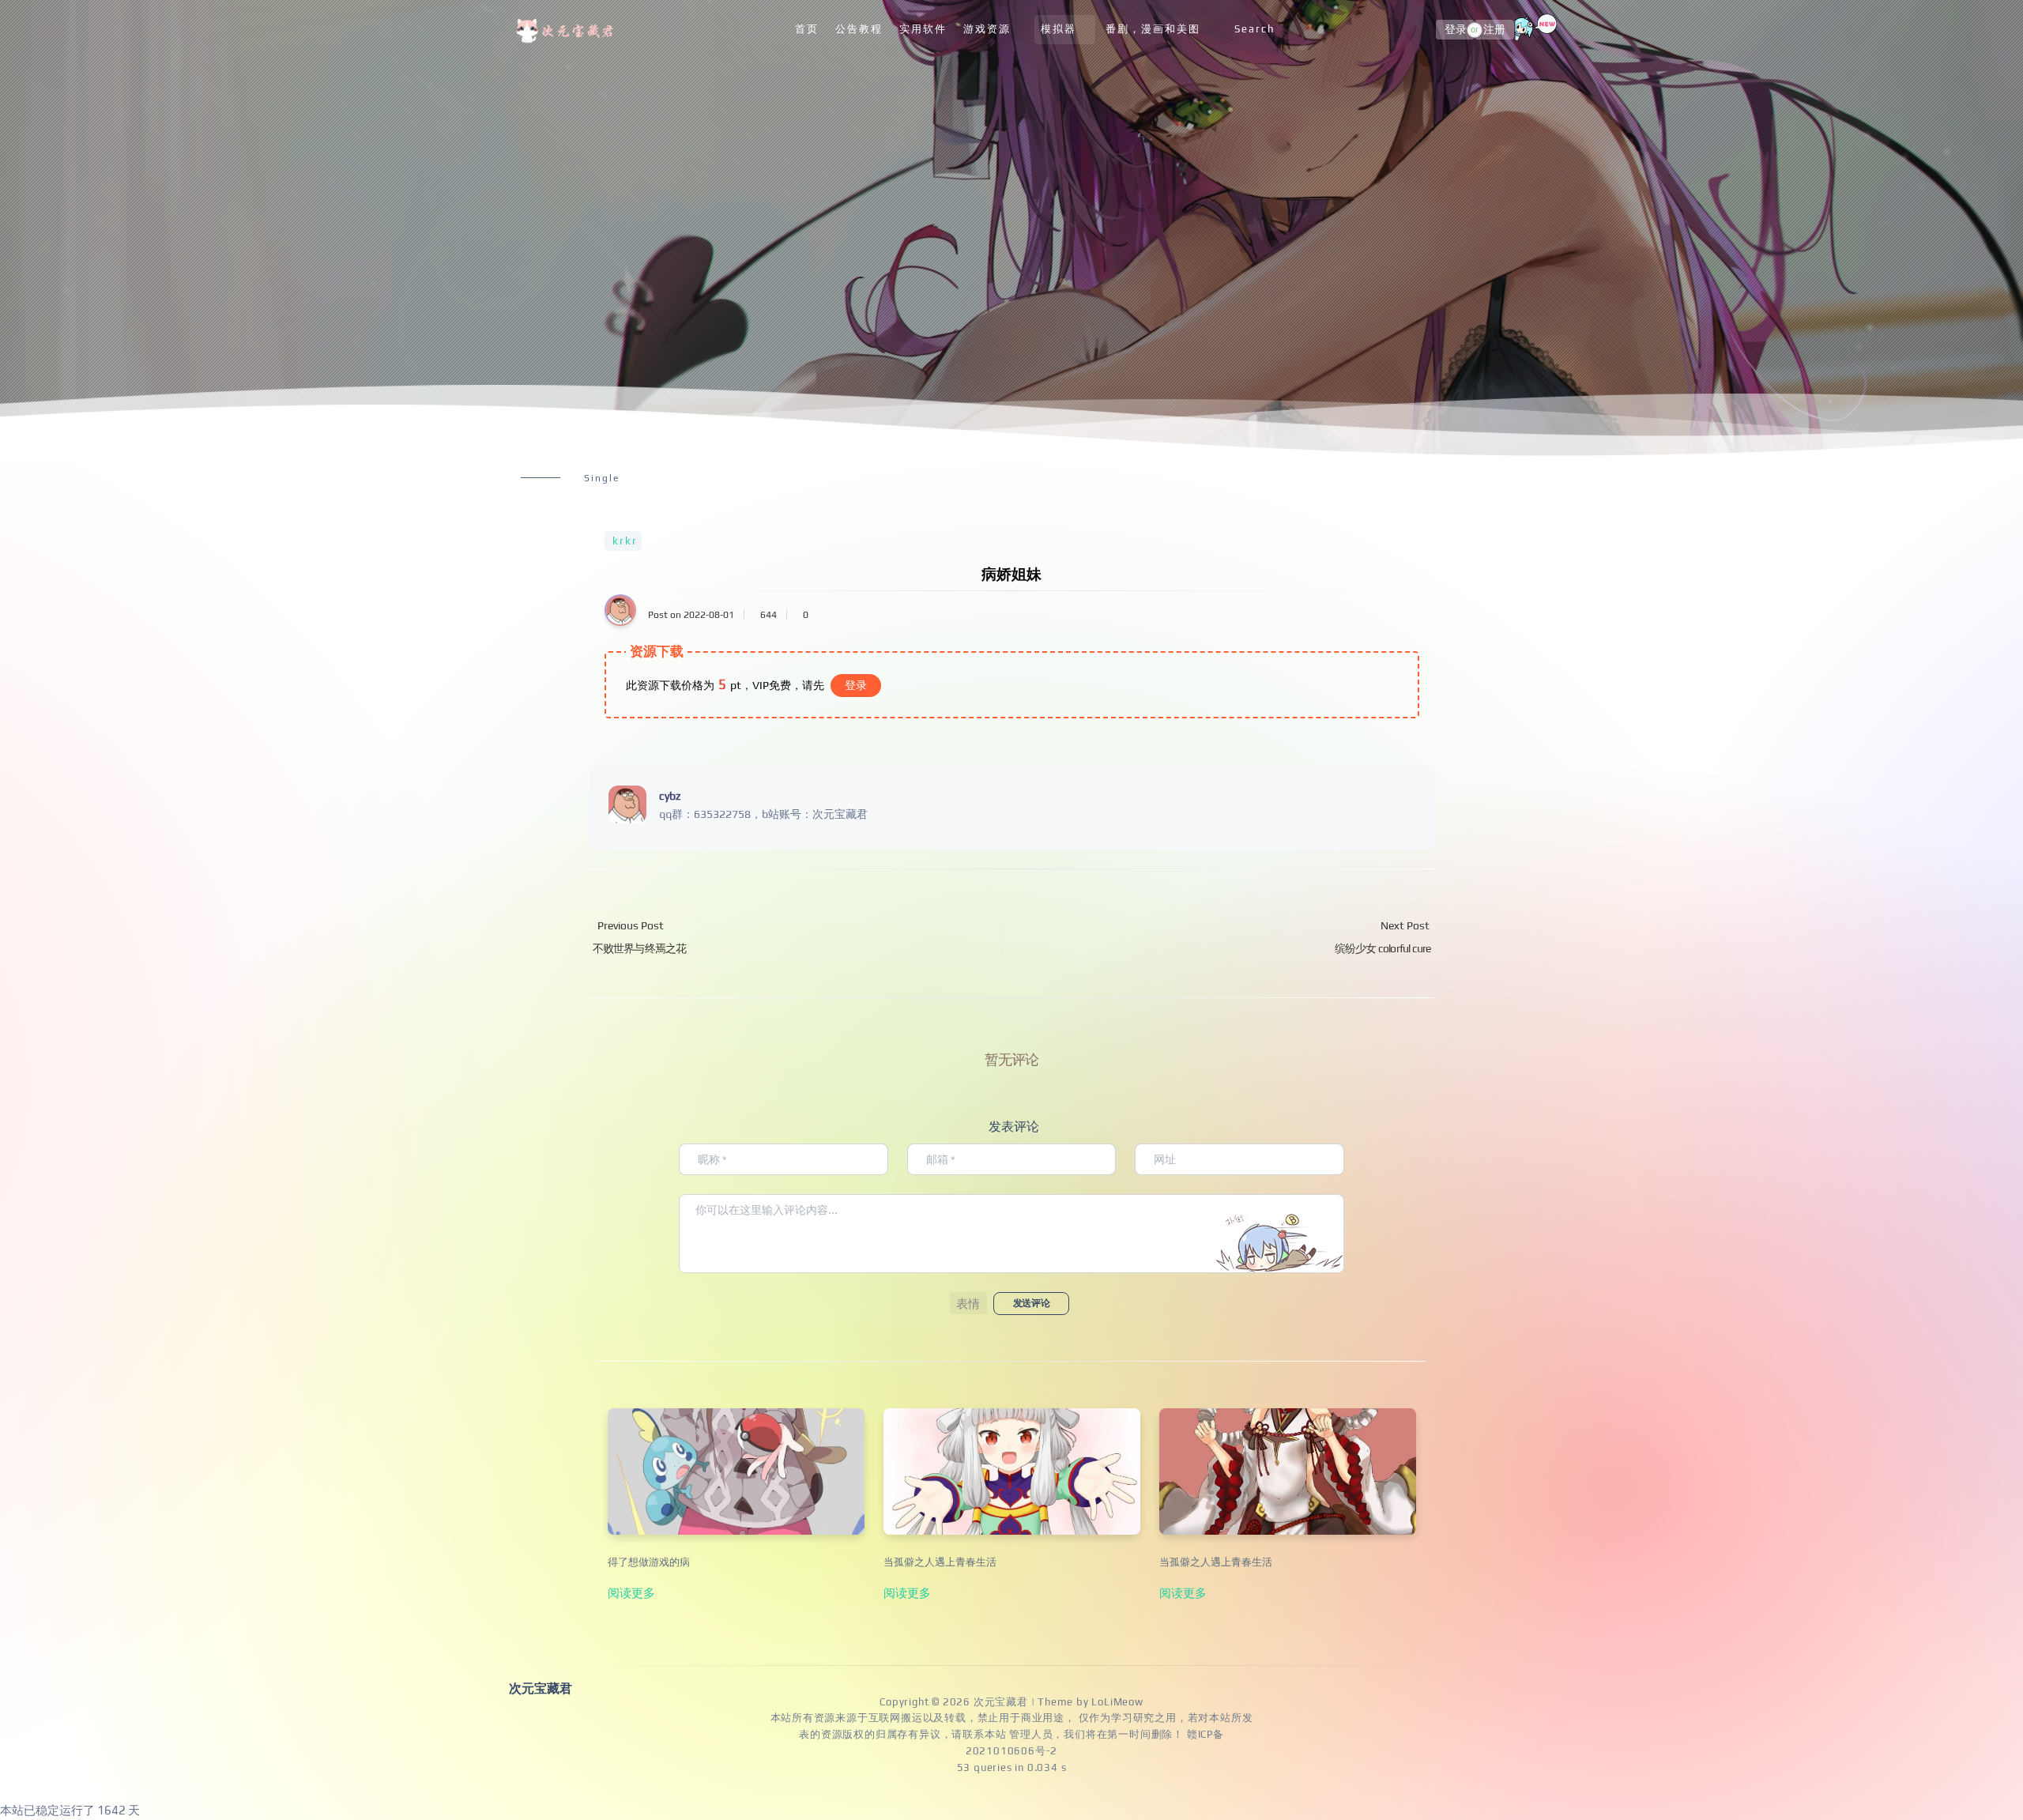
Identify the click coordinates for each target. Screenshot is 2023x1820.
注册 (1494, 30)
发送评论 (1031, 1303)
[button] (968, 1303)
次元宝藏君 (1001, 1702)
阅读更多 (631, 1592)
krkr (625, 541)
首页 (807, 29)
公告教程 (859, 29)
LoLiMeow (1117, 1702)
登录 (1456, 30)
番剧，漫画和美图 (1153, 29)
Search (1254, 29)
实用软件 (923, 29)
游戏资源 (987, 29)
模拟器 (1059, 29)
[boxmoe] (567, 30)
